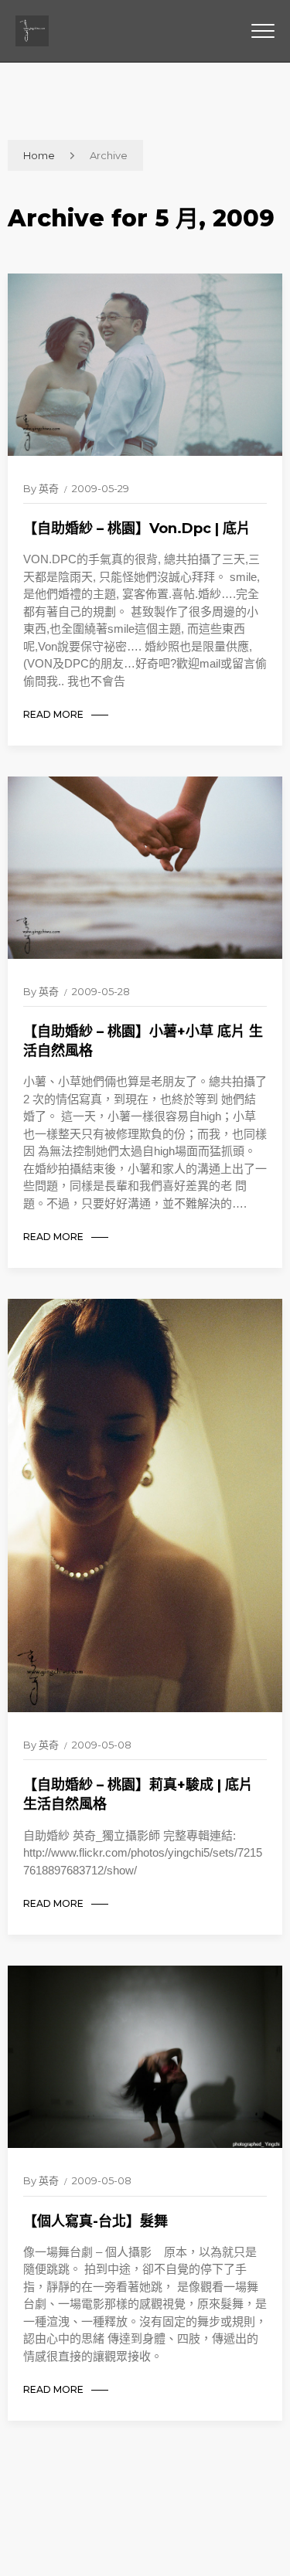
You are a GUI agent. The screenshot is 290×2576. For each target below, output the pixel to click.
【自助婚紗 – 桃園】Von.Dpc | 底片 (137, 528)
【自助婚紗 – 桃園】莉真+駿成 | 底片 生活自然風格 (138, 1794)
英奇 (49, 488)
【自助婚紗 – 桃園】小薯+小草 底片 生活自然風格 (143, 1041)
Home (39, 155)
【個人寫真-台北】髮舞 (96, 2221)
